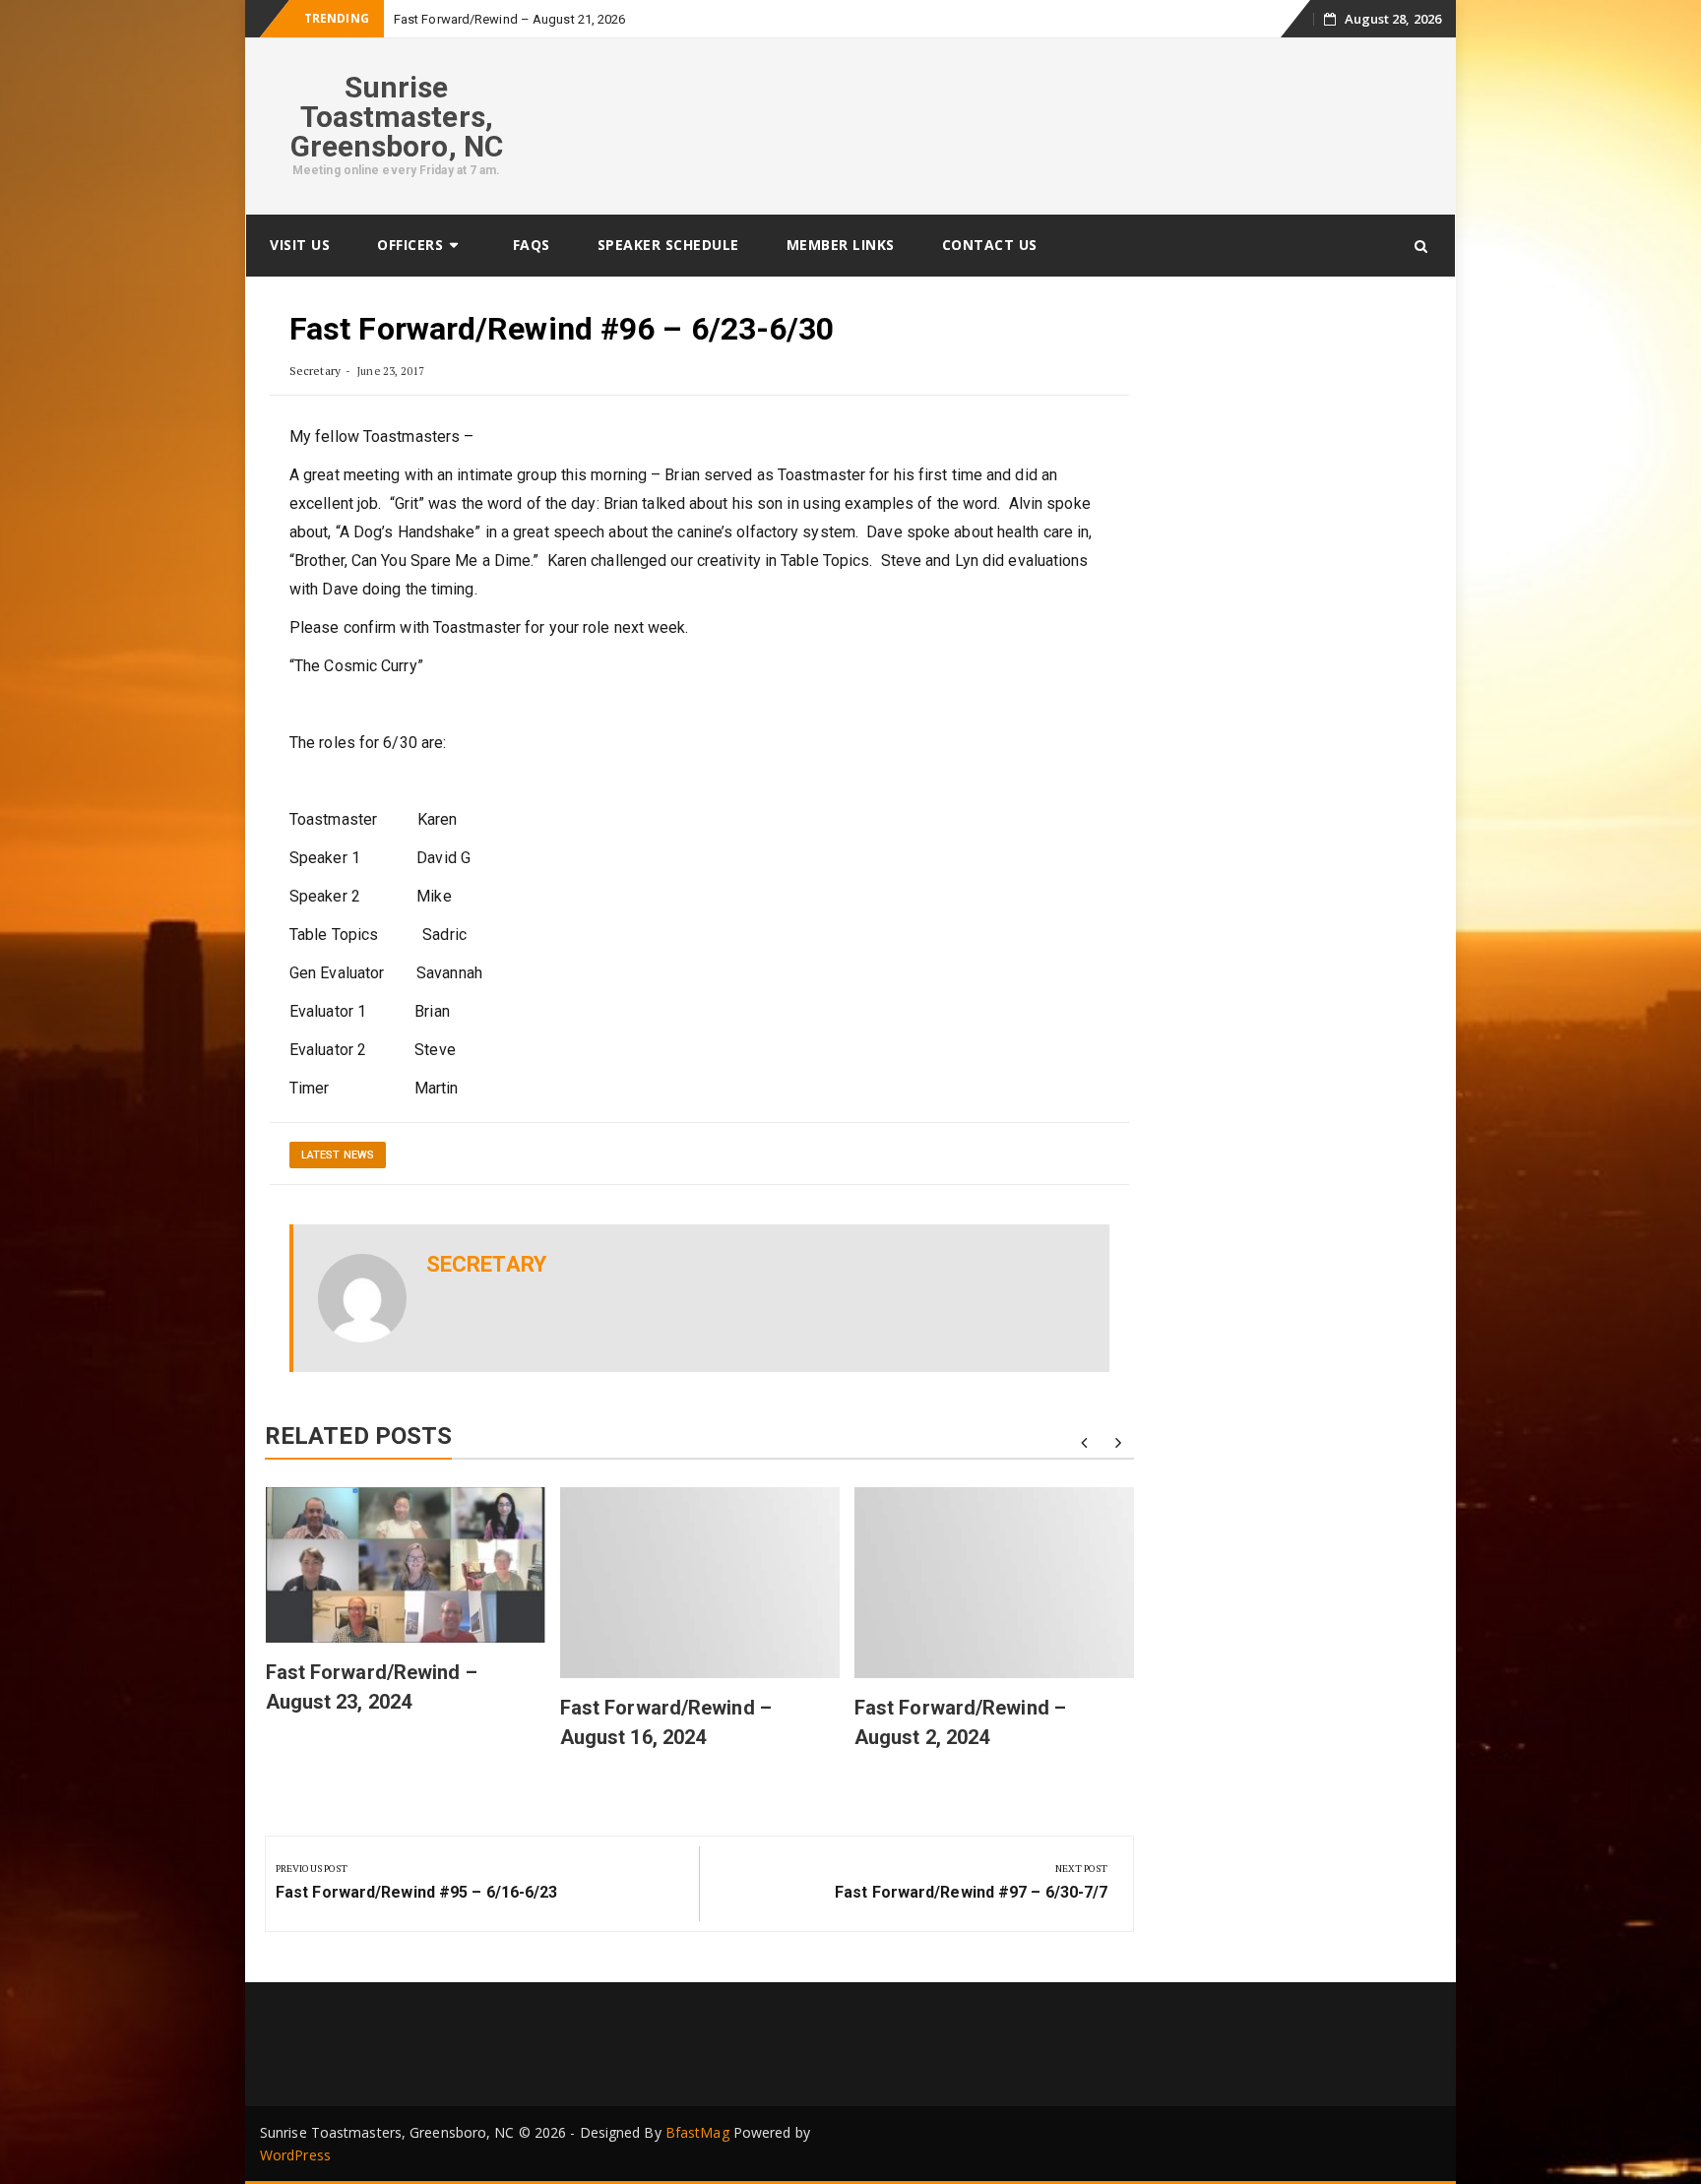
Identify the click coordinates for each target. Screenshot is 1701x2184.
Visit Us (300, 245)
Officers (410, 245)
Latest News (338, 1155)
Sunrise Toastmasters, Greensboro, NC (397, 117)
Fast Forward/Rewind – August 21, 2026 (510, 19)
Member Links (841, 245)
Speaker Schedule (668, 245)
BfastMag (697, 2132)
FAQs (532, 245)
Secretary (315, 371)
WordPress (295, 2155)
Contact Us (990, 245)
